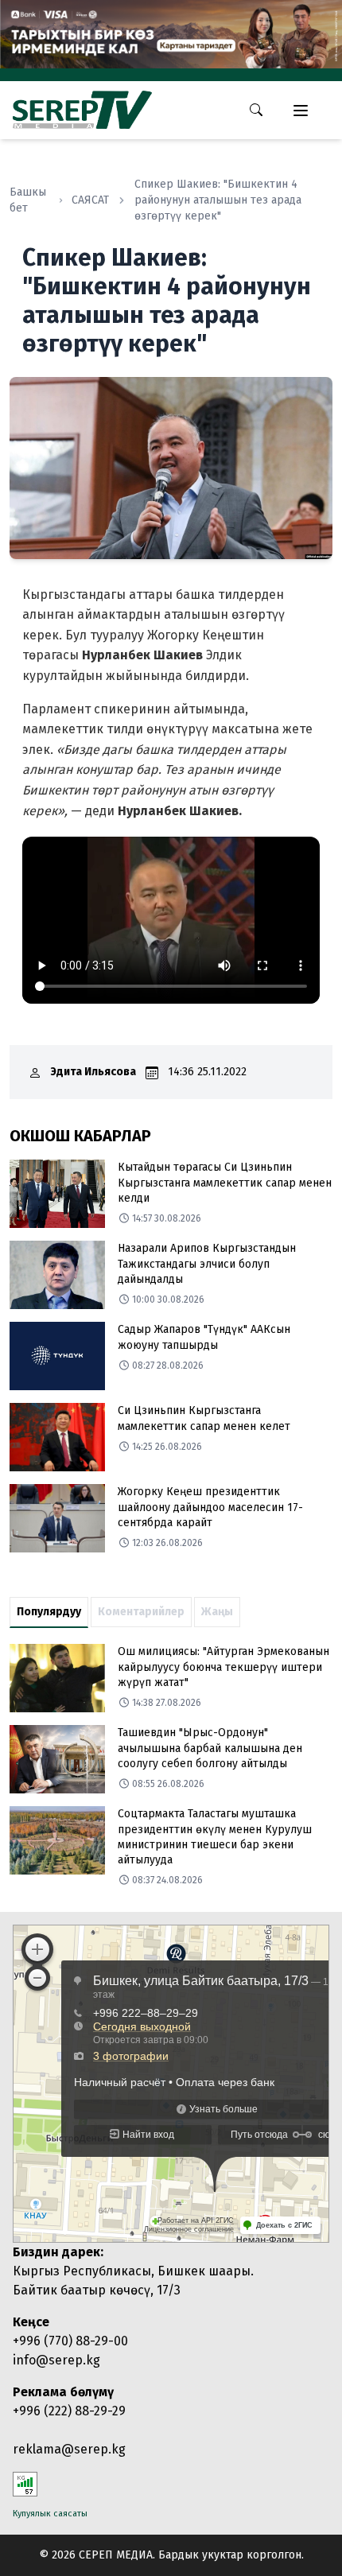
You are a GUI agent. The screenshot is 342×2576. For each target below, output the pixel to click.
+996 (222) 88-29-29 (69, 2411)
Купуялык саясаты (50, 2514)
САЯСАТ (90, 200)
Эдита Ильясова (93, 1072)
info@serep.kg (56, 2360)
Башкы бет (28, 200)
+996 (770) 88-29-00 (70, 2341)
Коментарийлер (141, 1612)
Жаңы (217, 1612)
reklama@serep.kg (69, 2449)
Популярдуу (49, 1612)
